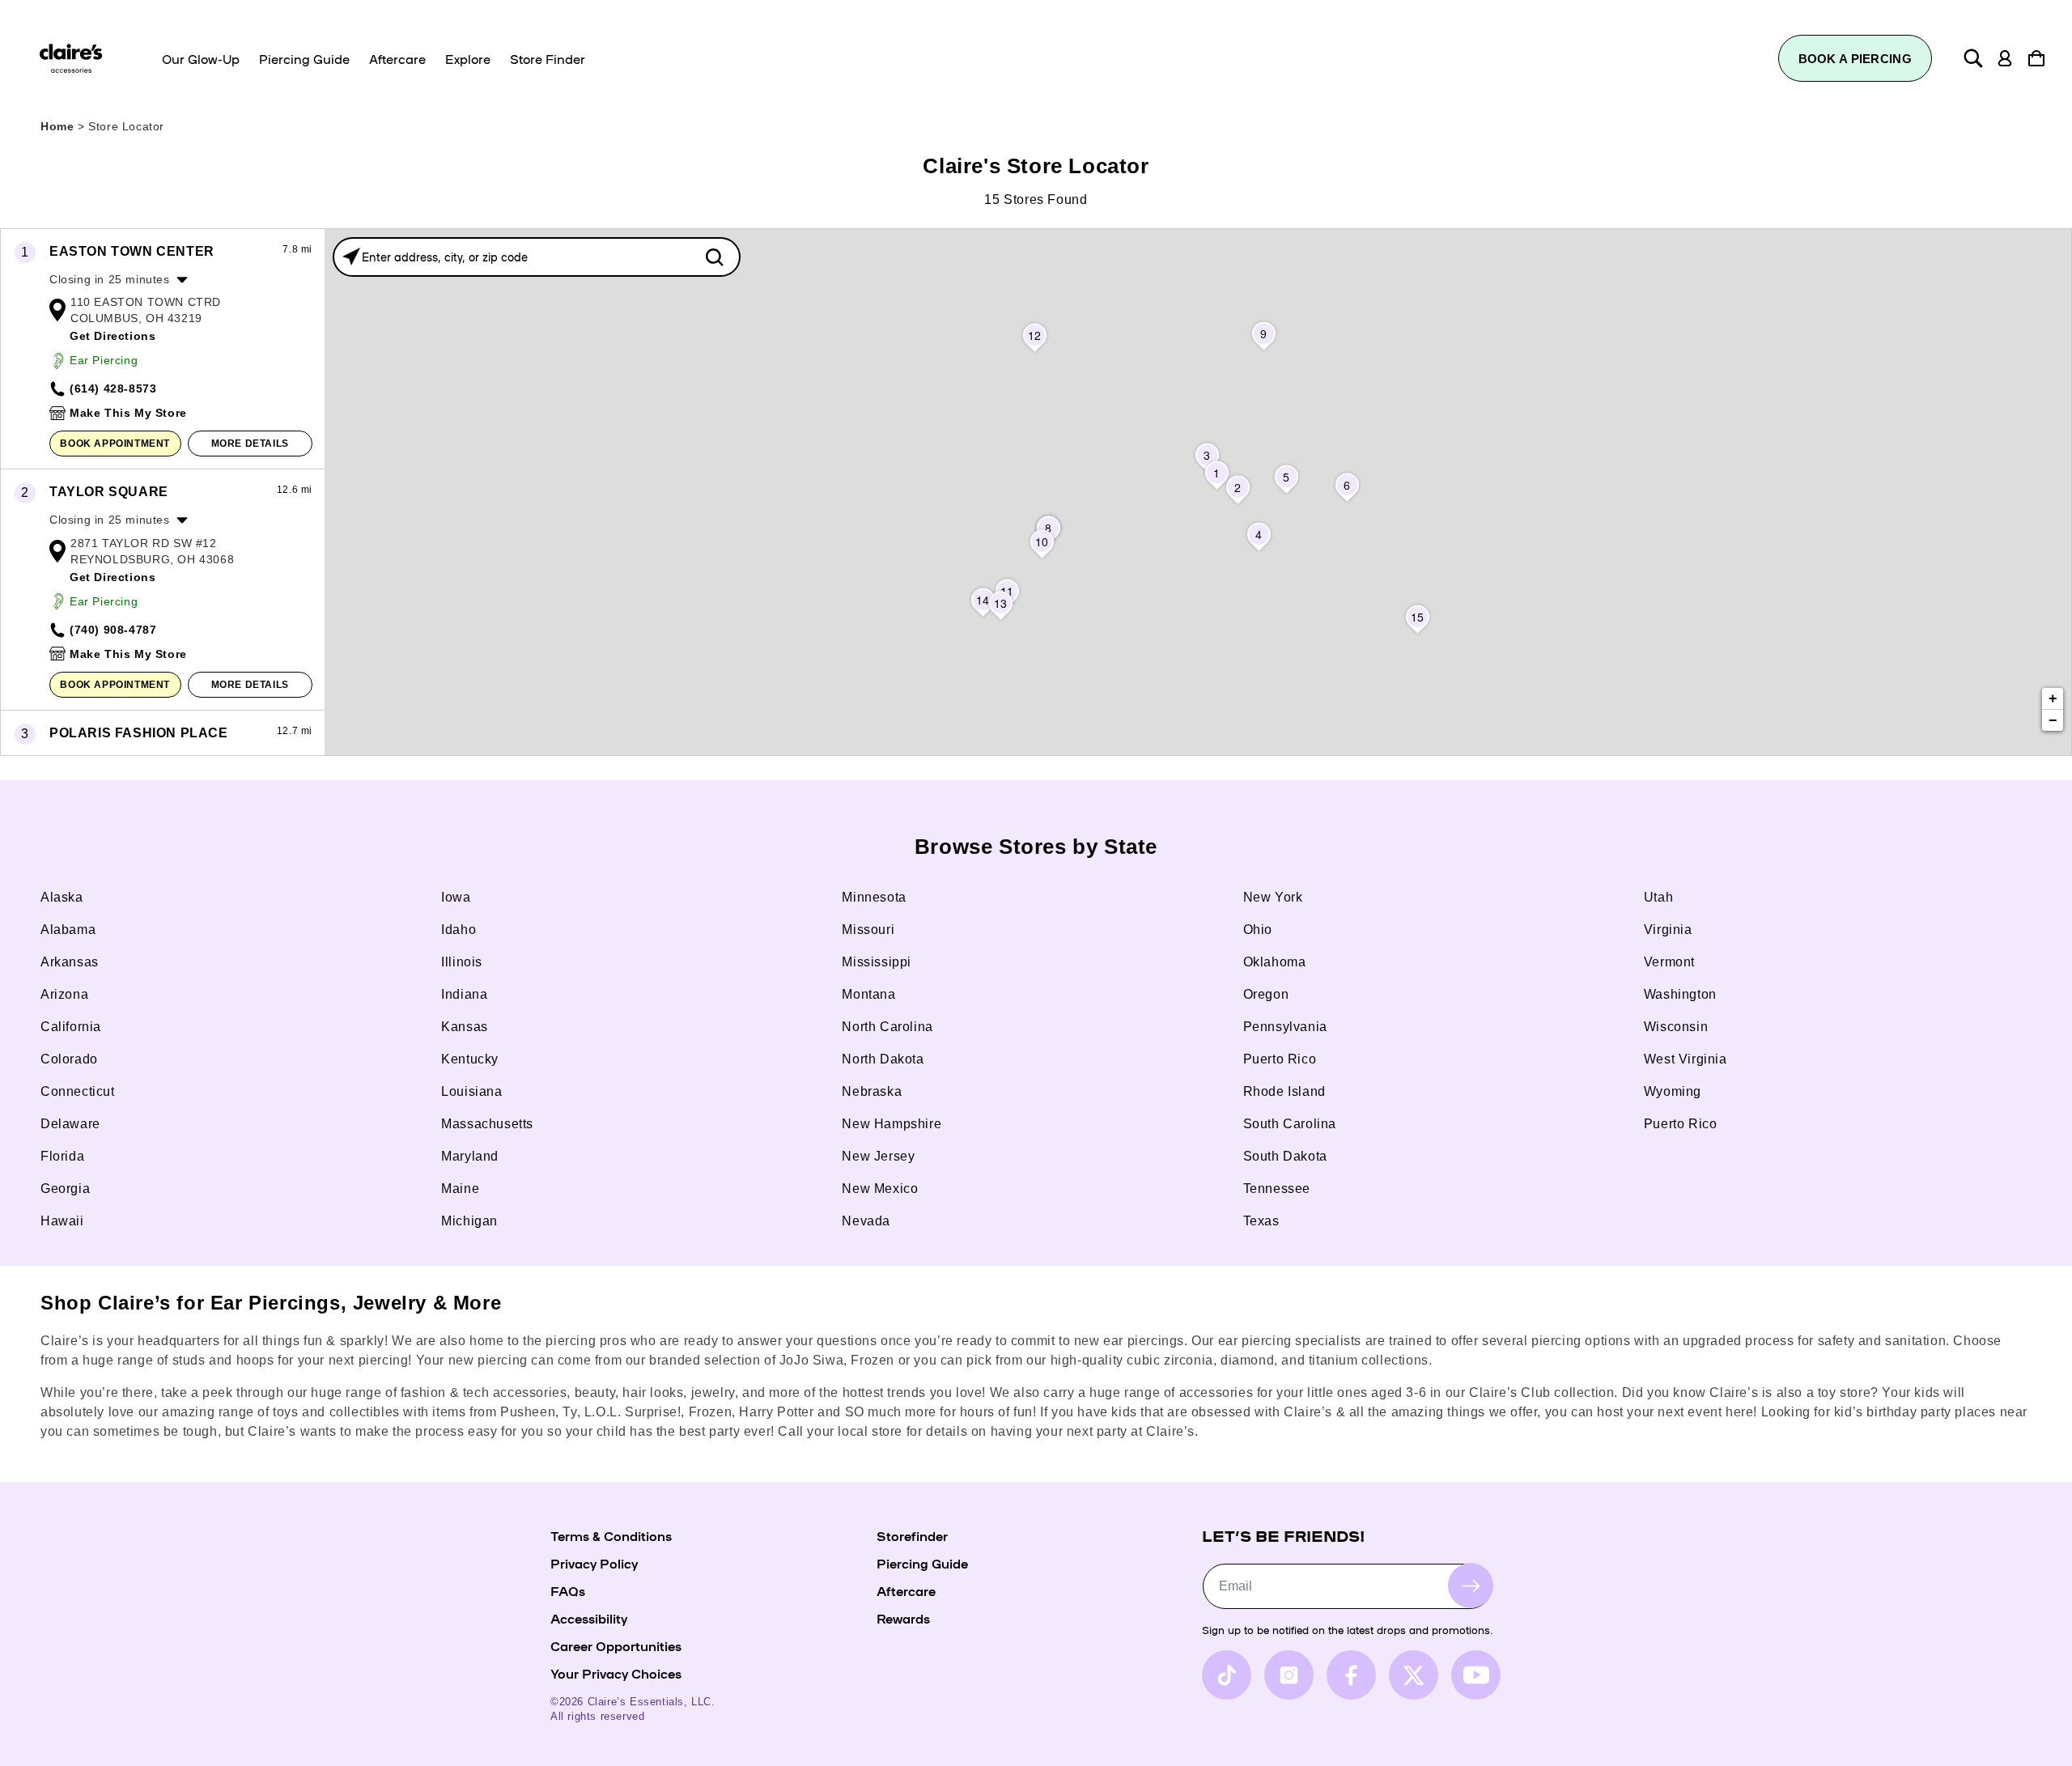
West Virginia (1686, 1059)
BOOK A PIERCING (1855, 59)
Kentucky (470, 1059)
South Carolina (1290, 1124)
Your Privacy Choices (616, 1673)
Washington (1680, 994)
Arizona (64, 994)
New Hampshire (892, 1124)
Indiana (464, 994)
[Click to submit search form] (714, 257)
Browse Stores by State (1036, 847)
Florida (62, 1156)
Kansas (465, 1027)
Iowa (456, 897)
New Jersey (878, 1156)
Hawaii (62, 1221)
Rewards (903, 1618)
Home (57, 126)
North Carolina (887, 1027)
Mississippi (877, 962)
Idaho (459, 930)
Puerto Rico (1280, 1059)
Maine (460, 1189)
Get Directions (113, 336)
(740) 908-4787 (113, 630)
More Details (250, 444)
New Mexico (880, 1189)
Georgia (65, 1189)
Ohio (1258, 930)
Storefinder (912, 1535)
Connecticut (78, 1091)
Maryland (470, 1156)
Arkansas (70, 962)
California (71, 1027)
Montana (868, 994)
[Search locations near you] (351, 257)
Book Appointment (115, 444)
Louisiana (471, 1091)
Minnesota (874, 897)
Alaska (62, 897)
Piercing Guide (922, 1563)
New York (1273, 897)
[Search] (1973, 58)
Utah (1658, 897)
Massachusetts (487, 1124)
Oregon (1266, 994)
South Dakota (1285, 1156)
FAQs (568, 1590)
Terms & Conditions (611, 1535)
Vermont (1669, 962)
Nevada (866, 1221)
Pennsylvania (1285, 1027)
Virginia (1668, 930)
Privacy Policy (594, 1563)
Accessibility (589, 1618)
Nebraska (872, 1091)
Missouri (868, 930)
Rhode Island (1284, 1091)
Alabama (68, 930)
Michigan (469, 1221)
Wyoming (1673, 1091)
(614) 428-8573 (113, 388)
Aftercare (906, 1590)
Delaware (70, 1124)
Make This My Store (128, 413)
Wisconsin (1676, 1027)
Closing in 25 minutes (110, 279)
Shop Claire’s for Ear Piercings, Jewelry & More (271, 1303)
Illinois (462, 962)
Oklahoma (1275, 962)
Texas (1261, 1221)
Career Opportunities (616, 1645)
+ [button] (2053, 698)
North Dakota (883, 1059)
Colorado (69, 1059)
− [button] (2053, 720)
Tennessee (1277, 1189)
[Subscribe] (1471, 1586)
